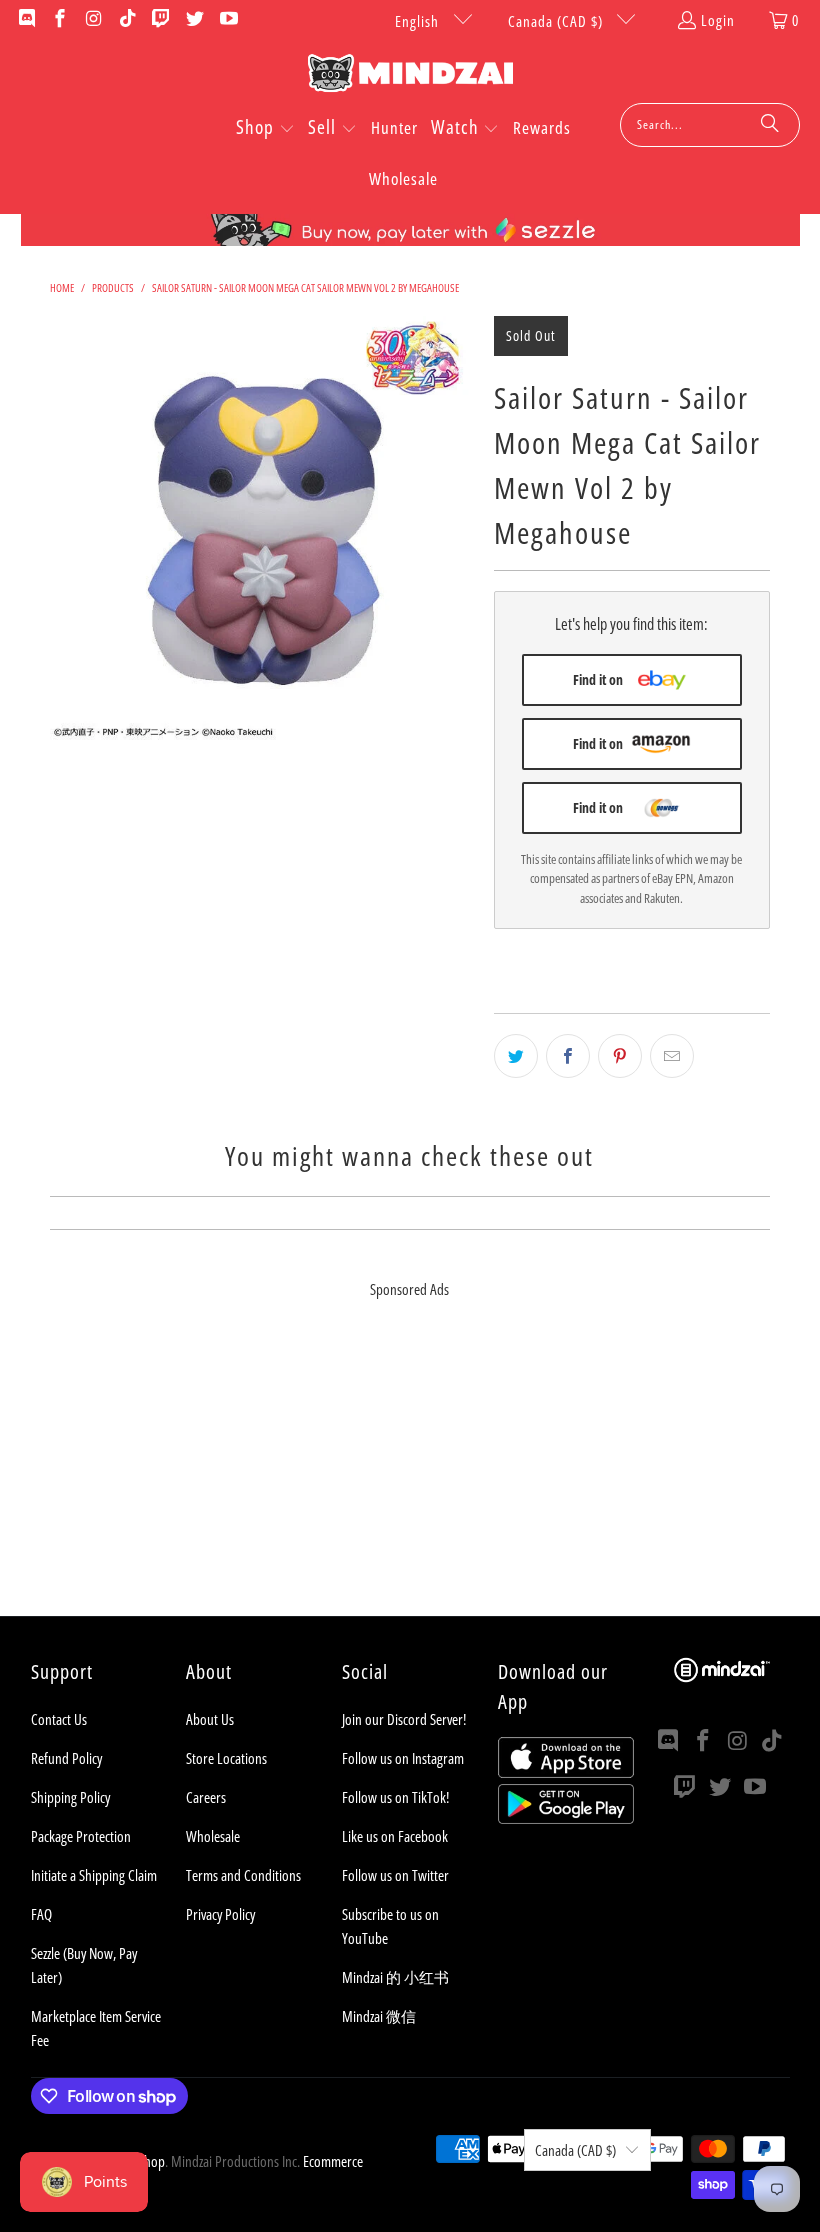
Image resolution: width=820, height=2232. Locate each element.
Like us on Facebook (395, 1836)
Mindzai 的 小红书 (395, 1977)
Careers (206, 1797)
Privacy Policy (220, 1914)
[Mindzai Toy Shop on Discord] (25, 20)
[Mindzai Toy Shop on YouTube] (227, 20)
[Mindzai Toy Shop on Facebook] (59, 20)
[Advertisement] (410, 1476)
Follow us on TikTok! (395, 1797)
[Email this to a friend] (672, 1056)
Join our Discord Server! (404, 1719)
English (419, 21)
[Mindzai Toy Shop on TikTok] (126, 20)
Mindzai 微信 (379, 2016)
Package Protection (81, 1836)
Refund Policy (66, 1758)
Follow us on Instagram (403, 1758)
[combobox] (710, 125)
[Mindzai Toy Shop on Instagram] (92, 20)
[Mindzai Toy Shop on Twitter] (193, 20)
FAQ (41, 1914)
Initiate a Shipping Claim (94, 1875)
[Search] (770, 125)
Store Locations (226, 1758)
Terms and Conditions (243, 1875)
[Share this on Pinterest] (620, 1056)
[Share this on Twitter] (516, 1056)
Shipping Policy (70, 1797)
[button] (265, 129)
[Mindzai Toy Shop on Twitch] (160, 20)
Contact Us (59, 1719)
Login (718, 20)
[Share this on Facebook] (568, 1056)
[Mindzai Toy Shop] (410, 76)
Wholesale (213, 1836)
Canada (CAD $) (557, 21)
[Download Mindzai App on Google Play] (566, 1818)
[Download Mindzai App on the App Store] (566, 1772)
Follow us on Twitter (395, 1875)
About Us (210, 1719)
